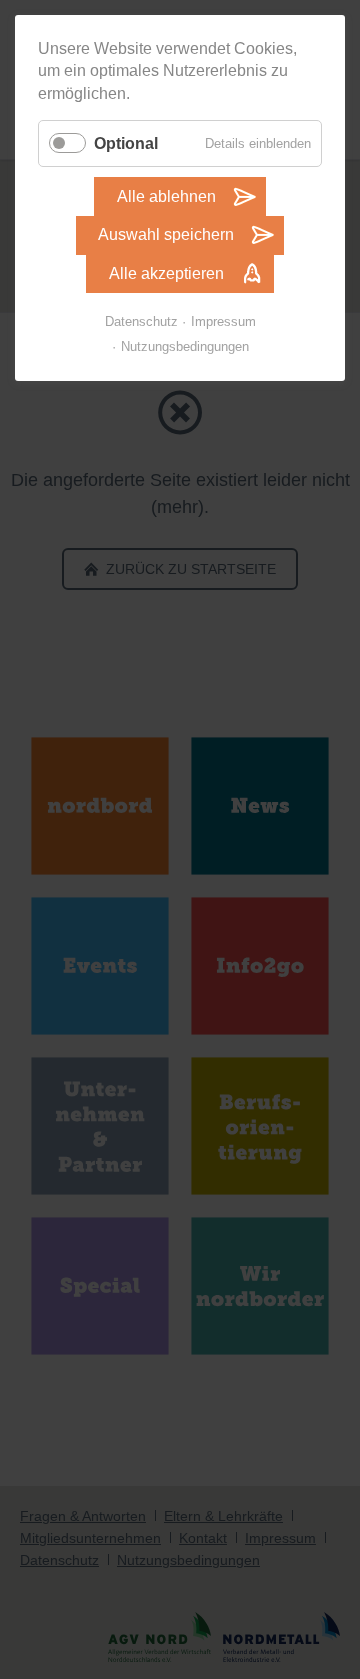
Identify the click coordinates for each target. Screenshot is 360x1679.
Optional (126, 143)
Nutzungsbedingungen (185, 346)
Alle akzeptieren (166, 273)
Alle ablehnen (166, 196)
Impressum (223, 321)
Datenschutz (141, 321)
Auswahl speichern (166, 234)
